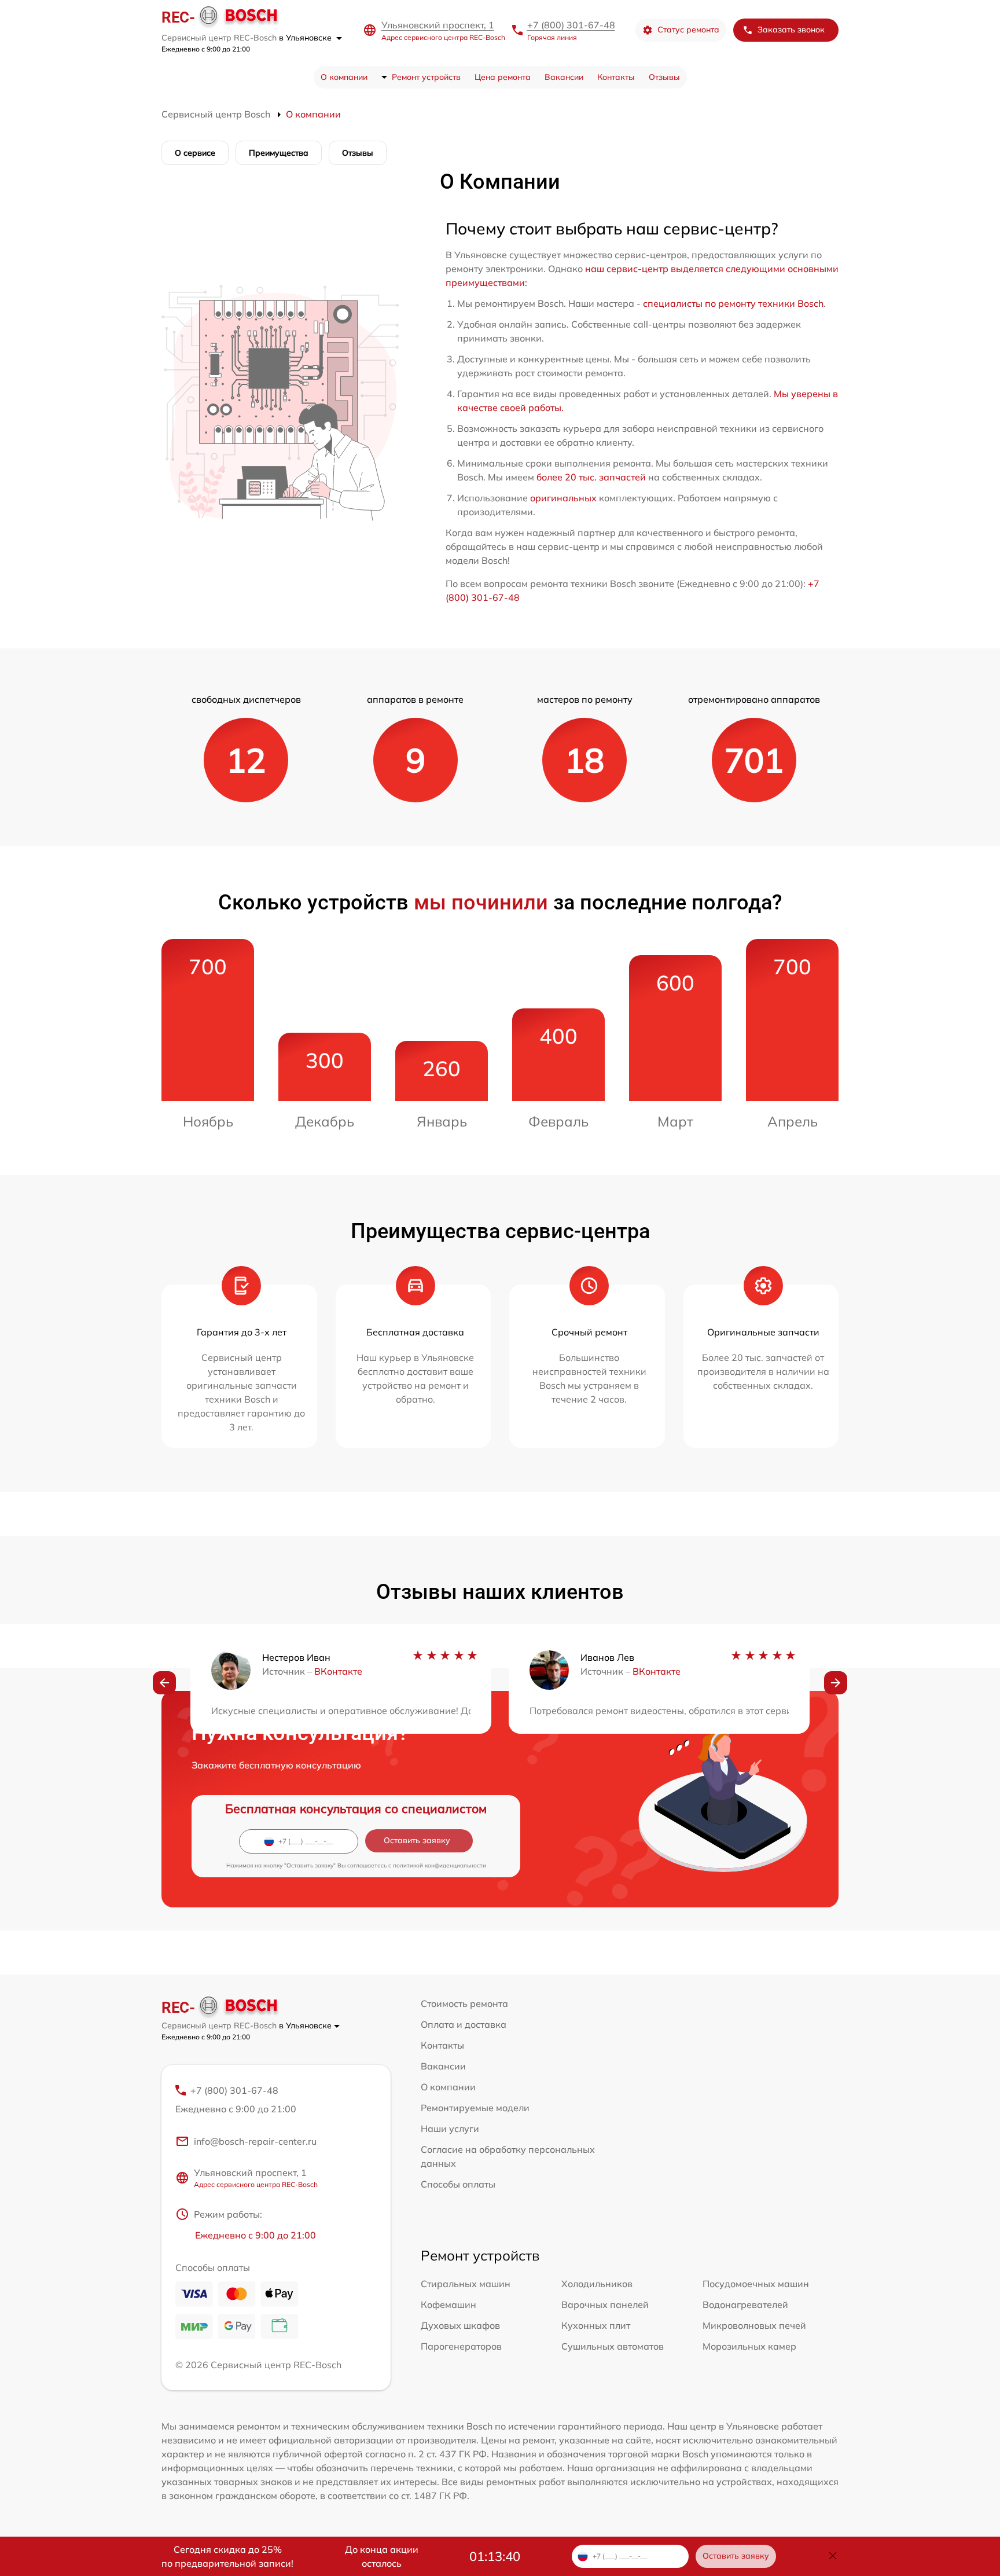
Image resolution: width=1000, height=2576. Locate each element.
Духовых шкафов (460, 2325)
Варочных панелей (605, 2305)
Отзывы (664, 77)
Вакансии (564, 77)
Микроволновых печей (754, 2325)
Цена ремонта (503, 77)
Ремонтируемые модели (475, 2108)
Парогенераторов (461, 2346)
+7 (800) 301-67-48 (571, 25)
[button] (164, 1683)
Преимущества (279, 153)
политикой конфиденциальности (440, 1865)
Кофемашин (448, 2305)
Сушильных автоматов (613, 2346)
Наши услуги (450, 2129)
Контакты (616, 77)
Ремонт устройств (426, 77)
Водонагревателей (745, 2305)
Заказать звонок (791, 30)
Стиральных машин (466, 2284)
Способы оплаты (458, 2184)
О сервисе (195, 153)
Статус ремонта (688, 30)
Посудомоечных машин (756, 2284)
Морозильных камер (749, 2346)
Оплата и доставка (464, 2024)
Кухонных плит (596, 2325)
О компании (344, 77)
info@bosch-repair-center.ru (255, 2141)
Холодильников (597, 2284)
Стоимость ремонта (464, 2003)
